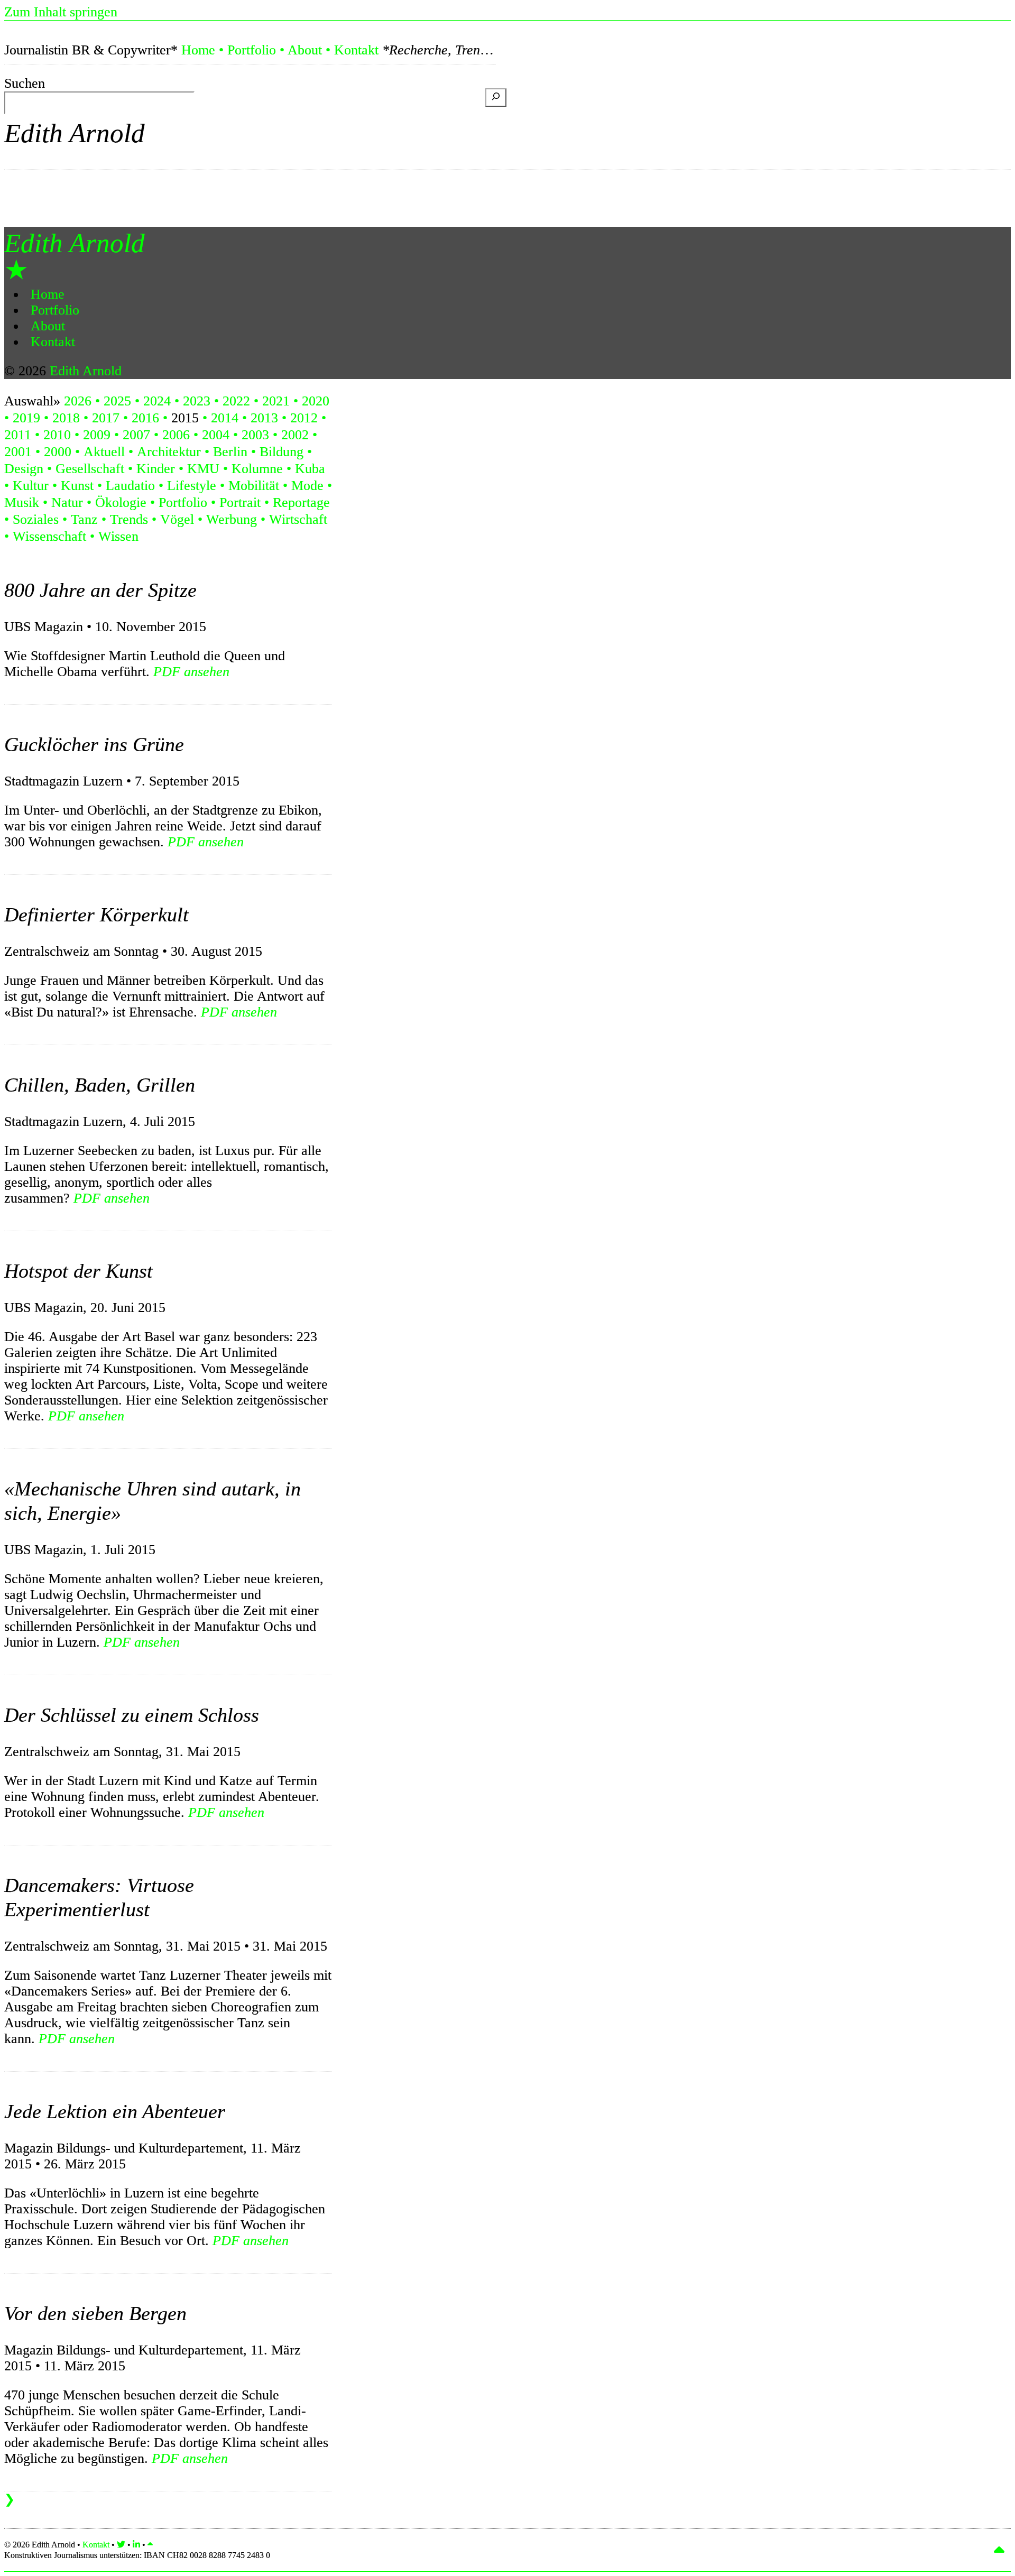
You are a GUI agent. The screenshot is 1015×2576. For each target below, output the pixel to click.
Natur (67, 502)
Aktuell (104, 452)
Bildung (282, 452)
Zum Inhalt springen (61, 12)
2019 (26, 418)
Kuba (310, 469)
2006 (176, 435)
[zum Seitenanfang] (150, 2545)
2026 (78, 401)
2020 (316, 401)
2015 (185, 418)
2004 (216, 435)
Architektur (169, 452)
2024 (157, 401)
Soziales (36, 519)
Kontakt (356, 50)
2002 (295, 435)
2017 (106, 418)
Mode (307, 486)
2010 (57, 435)
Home (198, 50)
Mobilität (254, 486)
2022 (236, 401)
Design (24, 469)
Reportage (301, 502)
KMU (203, 469)
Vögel (177, 519)
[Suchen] (496, 98)
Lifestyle (192, 486)
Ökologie (121, 502)
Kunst (77, 486)
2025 (117, 401)
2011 (18, 435)
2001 (18, 452)
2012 (304, 418)
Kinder (156, 469)
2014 (225, 418)
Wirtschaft (298, 519)
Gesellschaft (90, 469)
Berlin (230, 452)
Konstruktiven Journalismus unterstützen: (137, 2555)
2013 (264, 418)
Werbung (232, 519)
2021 (276, 401)
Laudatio (130, 486)
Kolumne (257, 469)
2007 (136, 435)
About (305, 50)
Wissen (118, 536)
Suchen (25, 83)
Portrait (240, 502)
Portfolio (252, 50)
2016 (145, 418)
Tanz (84, 519)
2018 (66, 418)
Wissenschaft (49, 536)
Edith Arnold (75, 133)
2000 (58, 452)
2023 (197, 401)
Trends (129, 519)
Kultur (31, 486)
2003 (255, 435)
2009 (97, 435)
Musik (22, 502)
